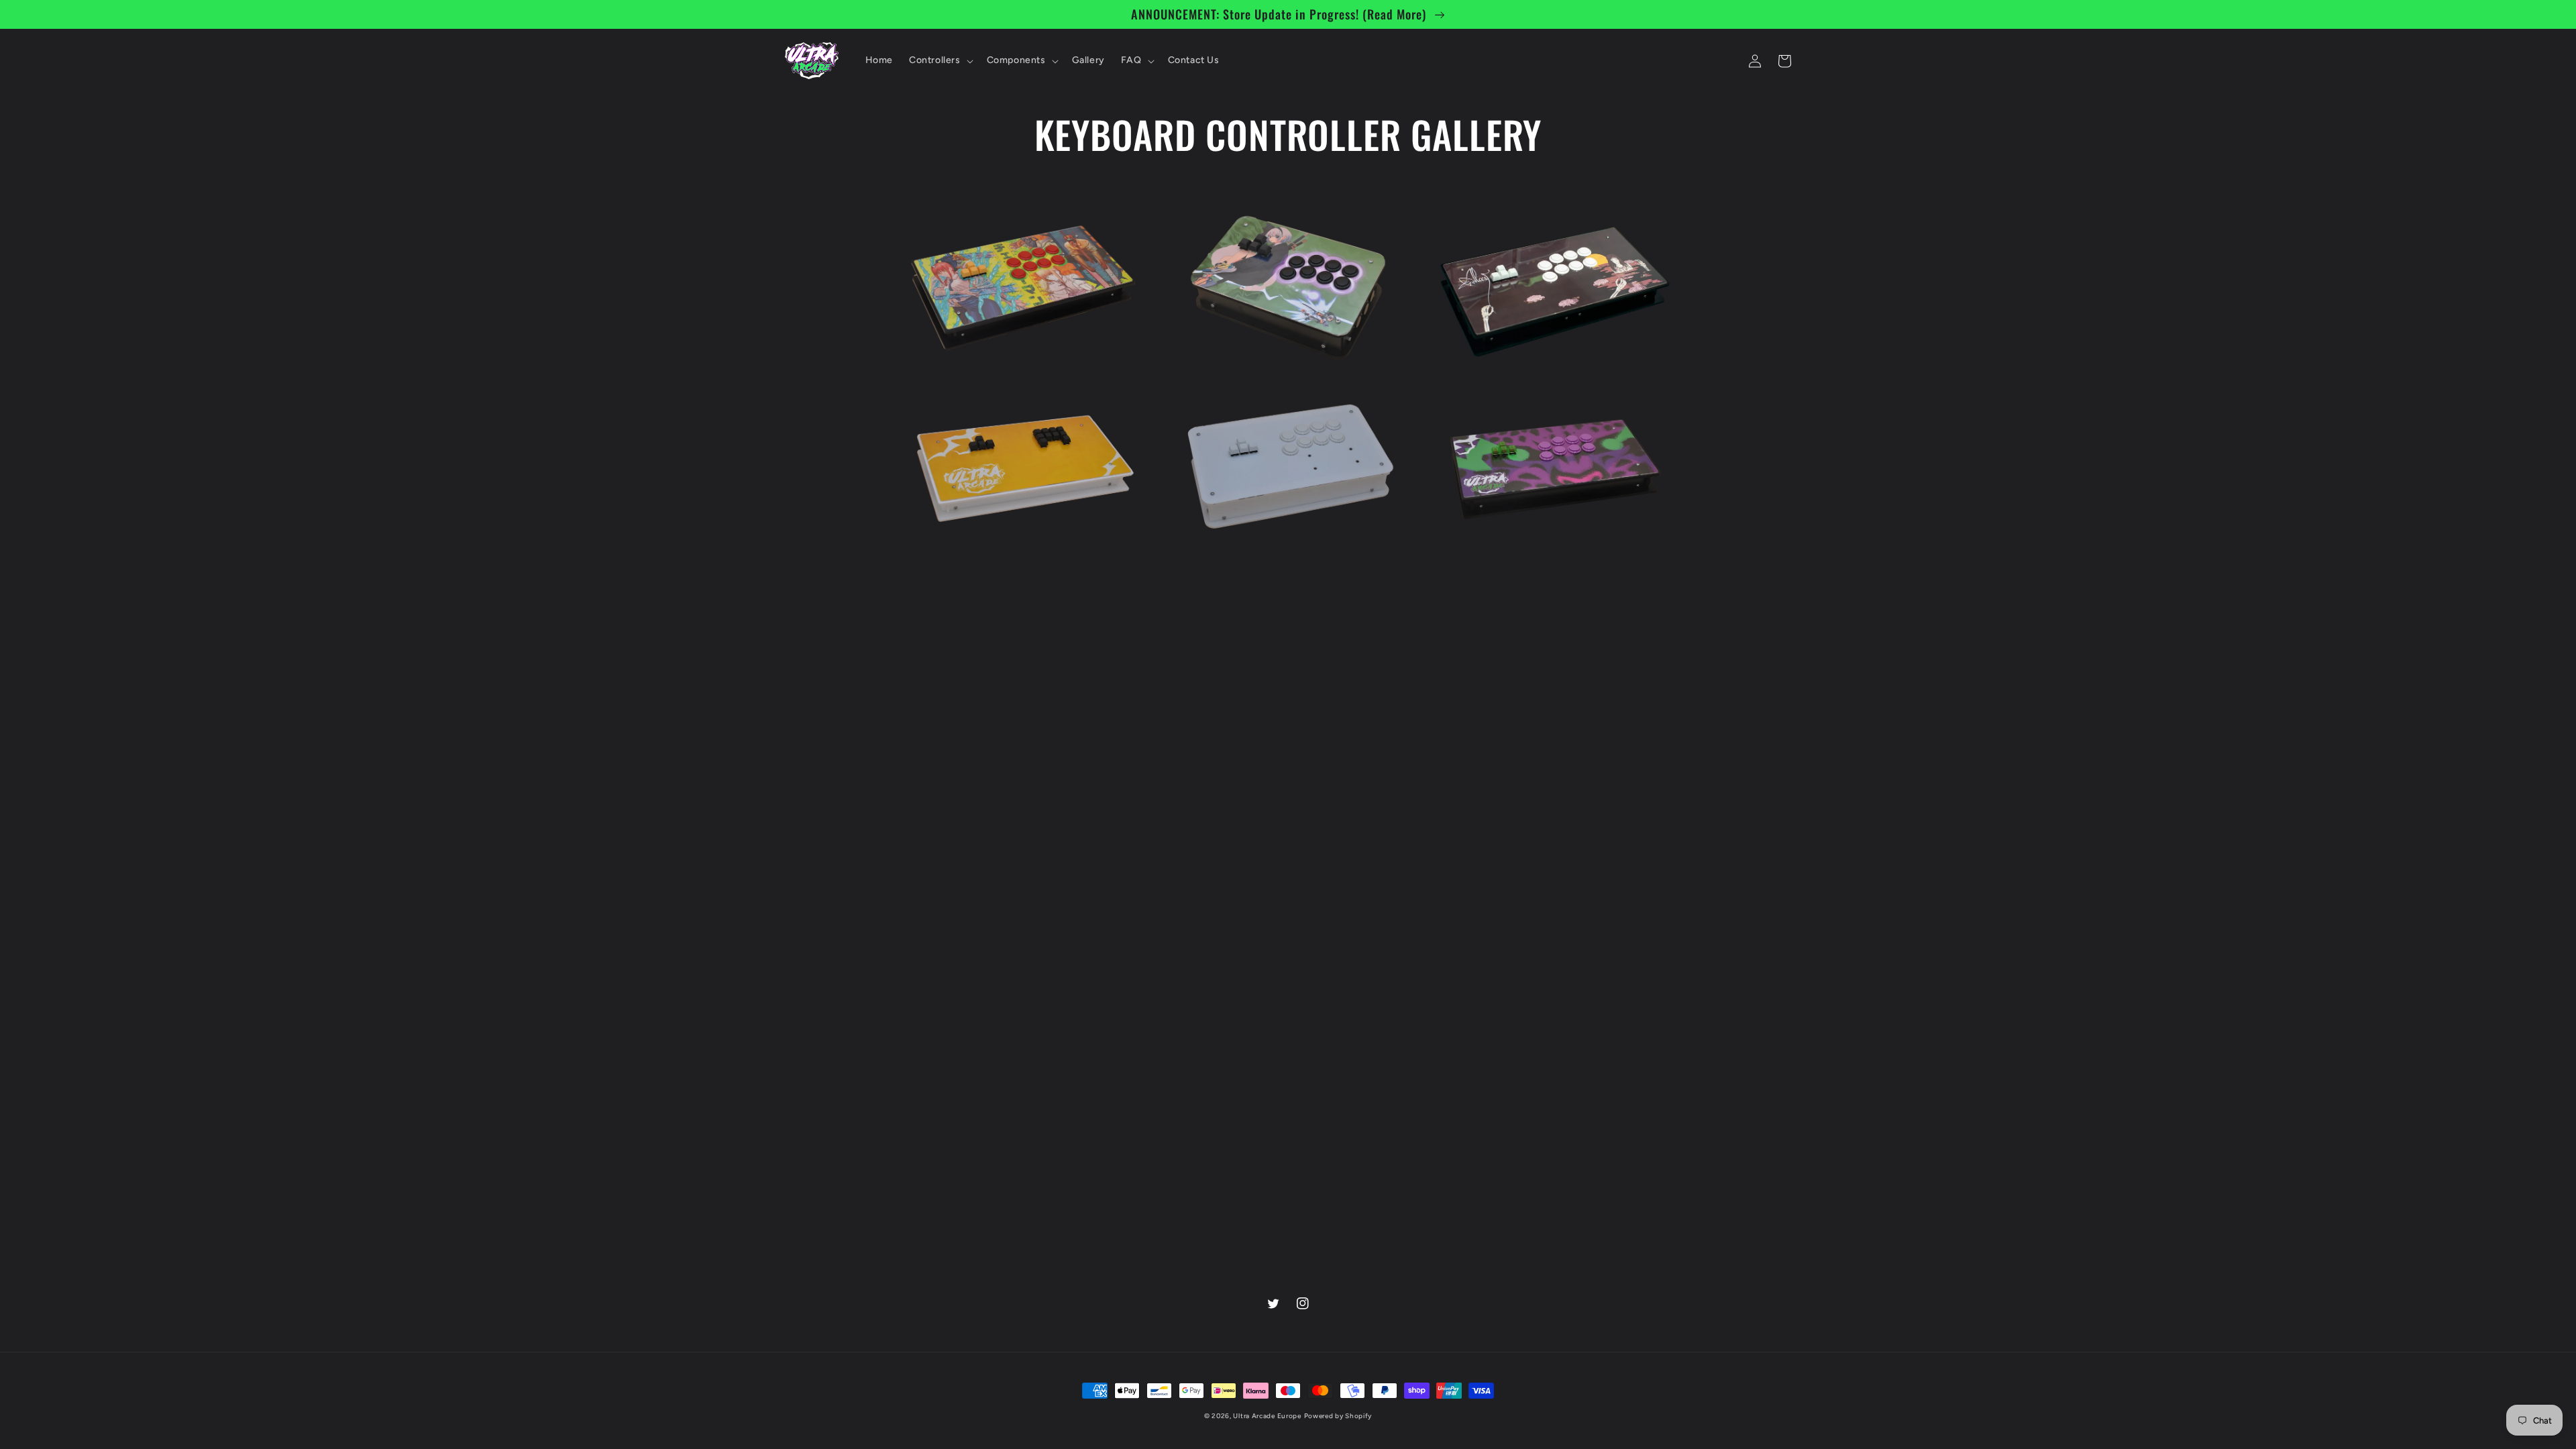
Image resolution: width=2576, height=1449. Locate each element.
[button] (940, 60)
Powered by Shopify (1338, 1416)
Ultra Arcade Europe (1267, 1416)
